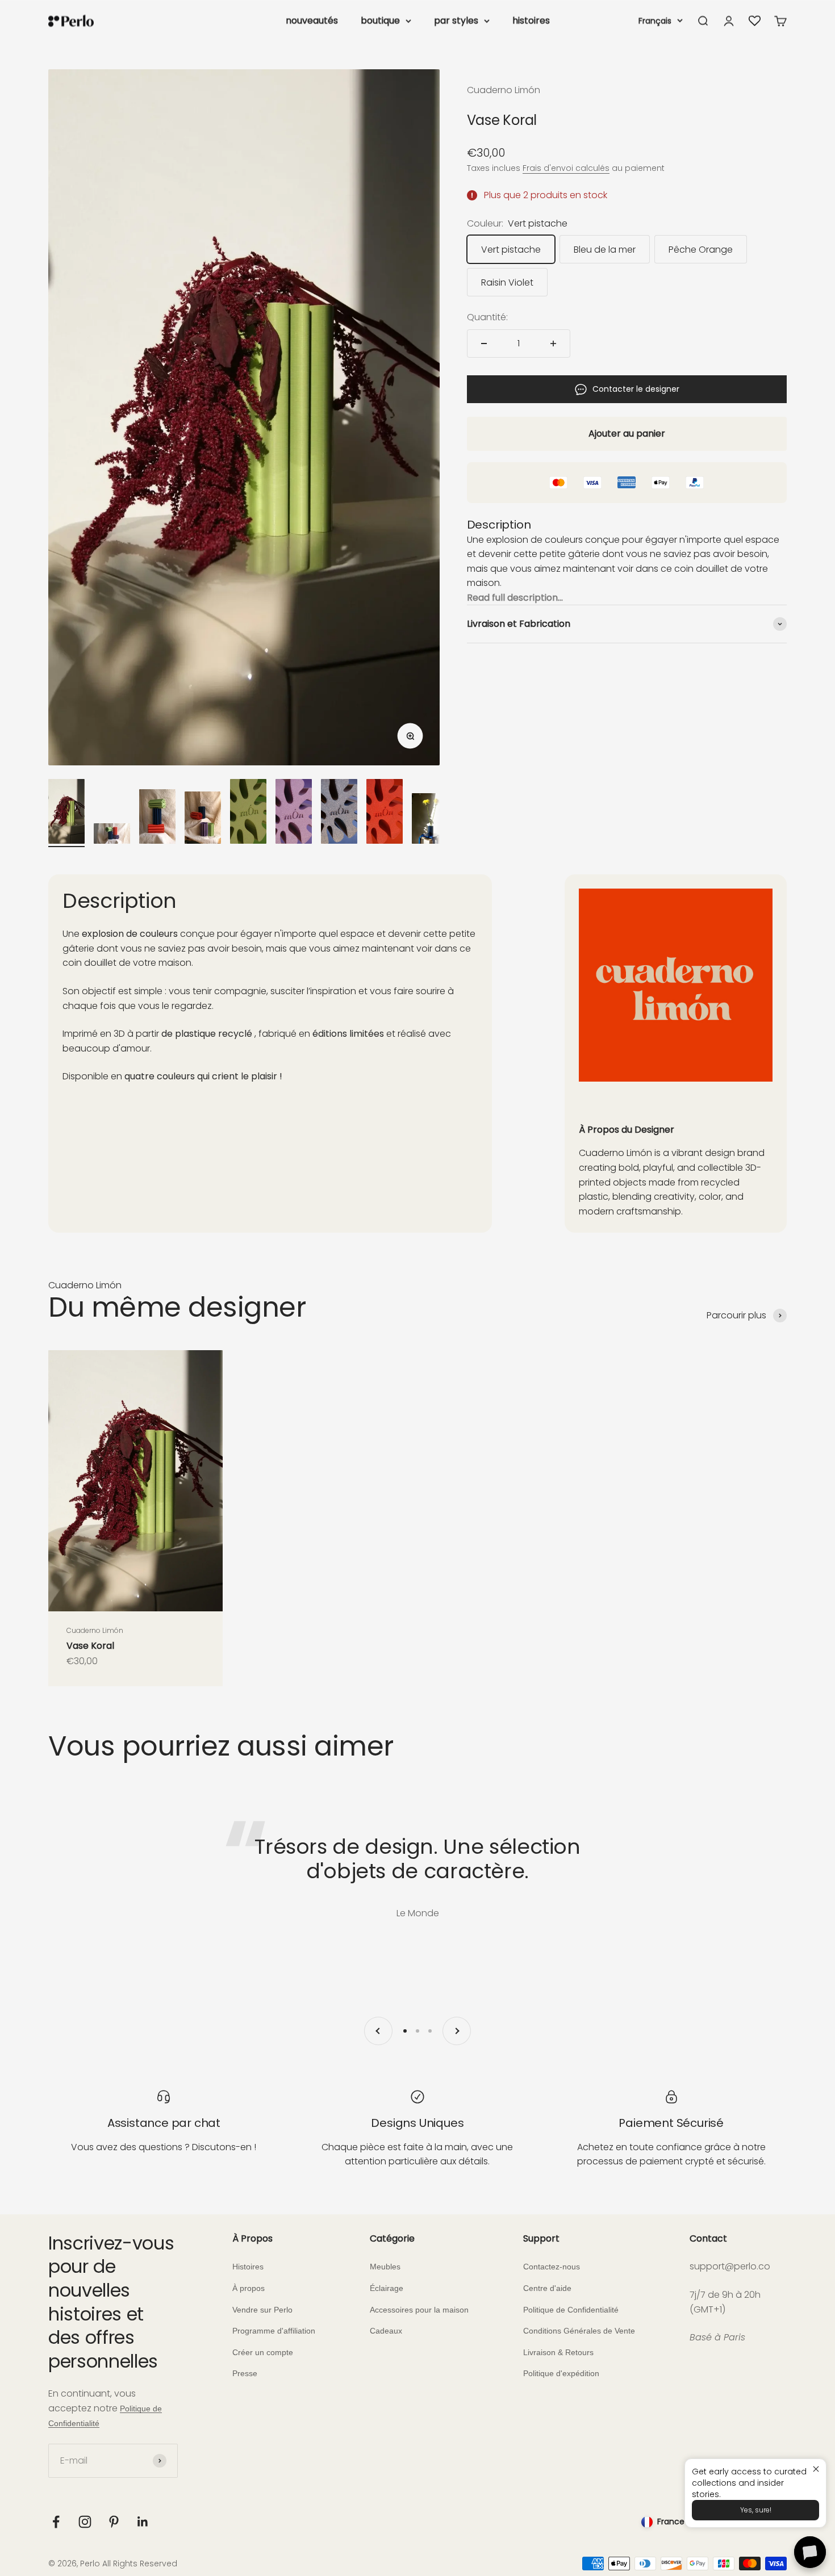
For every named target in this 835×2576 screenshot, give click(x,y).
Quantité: (487, 317)
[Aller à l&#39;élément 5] (248, 813)
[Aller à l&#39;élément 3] (157, 818)
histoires (531, 21)
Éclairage (387, 2288)
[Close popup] (816, 2469)
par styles (456, 21)
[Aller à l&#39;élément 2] (112, 835)
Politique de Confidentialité (571, 2310)
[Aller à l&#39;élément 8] (385, 813)
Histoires (248, 2267)
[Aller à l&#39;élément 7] (339, 813)
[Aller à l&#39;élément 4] (203, 819)
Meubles (385, 2267)
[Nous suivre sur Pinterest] (114, 2522)
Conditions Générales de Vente (579, 2331)
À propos (249, 2288)
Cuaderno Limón (504, 90)
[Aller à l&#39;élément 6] (294, 813)
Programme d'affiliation (274, 2331)
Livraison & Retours (558, 2352)
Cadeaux (386, 2331)
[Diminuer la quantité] (484, 344)
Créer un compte (263, 2352)
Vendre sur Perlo (262, 2310)
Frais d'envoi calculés (566, 168)
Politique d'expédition (561, 2373)
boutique (380, 21)
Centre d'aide (547, 2288)
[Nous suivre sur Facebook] (56, 2522)
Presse (245, 2373)
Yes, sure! (756, 2510)
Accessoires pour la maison (419, 2310)
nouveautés (312, 21)
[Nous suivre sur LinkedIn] (143, 2522)
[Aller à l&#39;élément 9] (430, 820)
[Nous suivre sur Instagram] (85, 2522)
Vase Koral (90, 1646)
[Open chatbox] (810, 2552)
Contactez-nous (552, 2267)
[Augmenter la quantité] (553, 344)
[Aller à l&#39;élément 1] (66, 813)
